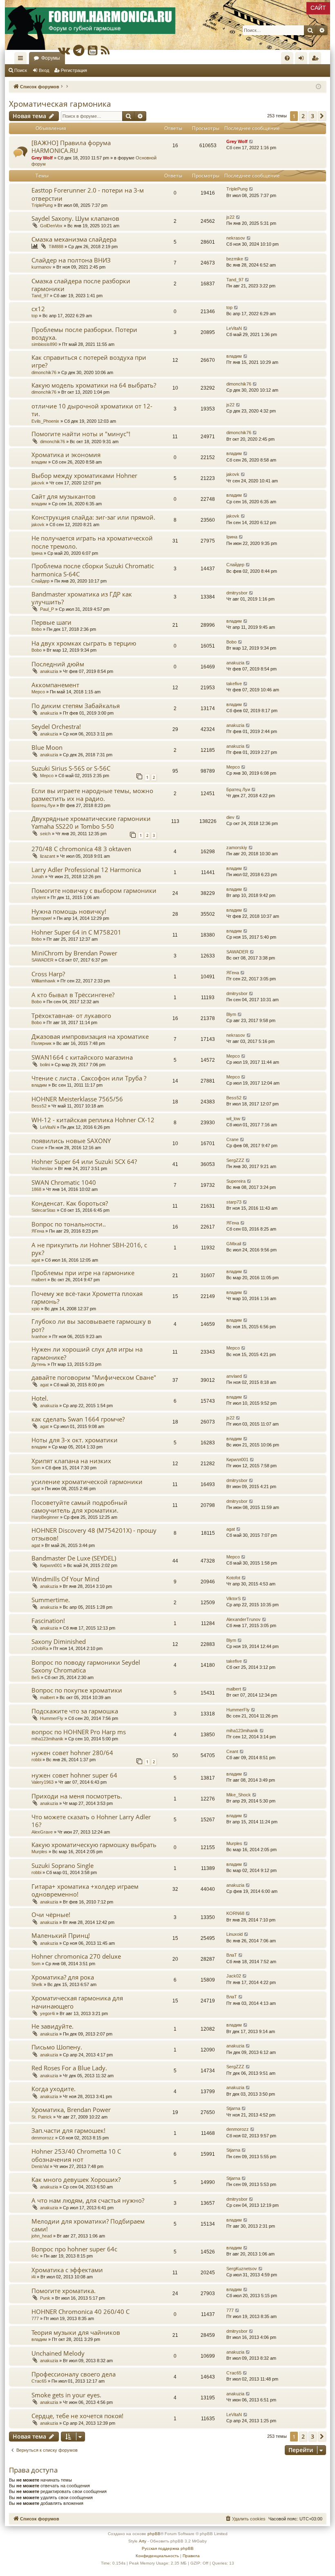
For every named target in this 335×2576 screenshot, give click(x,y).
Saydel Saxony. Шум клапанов (75, 218)
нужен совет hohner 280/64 (72, 1753)
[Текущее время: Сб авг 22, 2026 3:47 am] (318, 87)
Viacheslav (42, 1168)
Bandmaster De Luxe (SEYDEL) (74, 1558)
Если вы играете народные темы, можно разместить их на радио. (92, 795)
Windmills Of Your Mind (65, 1579)
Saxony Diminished (59, 1641)
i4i (33, 2277)
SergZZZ (235, 1160)
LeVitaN (234, 328)
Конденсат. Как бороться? (70, 1203)
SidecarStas (44, 1210)
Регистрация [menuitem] (317, 60)
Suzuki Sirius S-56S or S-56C (71, 768)
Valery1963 (42, 1782)
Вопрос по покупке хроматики (77, 1690)
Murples (39, 1852)
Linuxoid (234, 1934)
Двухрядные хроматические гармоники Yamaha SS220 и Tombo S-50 (91, 822)
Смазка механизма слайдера (74, 239)
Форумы (51, 58)
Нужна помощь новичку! (69, 911)
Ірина (37, 553)
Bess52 (39, 1106)
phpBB (154, 2534)
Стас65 (39, 2381)
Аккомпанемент (55, 685)
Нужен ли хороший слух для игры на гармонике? (87, 1353)
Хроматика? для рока (63, 1977)
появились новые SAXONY (71, 1141)
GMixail (234, 1244)
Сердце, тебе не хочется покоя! (77, 2416)
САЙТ (318, 8)
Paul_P (47, 609)
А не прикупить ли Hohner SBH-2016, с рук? (89, 1249)
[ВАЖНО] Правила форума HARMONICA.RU (71, 147)
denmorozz (43, 2138)
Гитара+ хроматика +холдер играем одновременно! (85, 1890)
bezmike (235, 259)
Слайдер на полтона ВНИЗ (71, 260)
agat (36, 1260)
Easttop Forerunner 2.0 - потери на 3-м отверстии (88, 194)
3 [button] (313, 116)
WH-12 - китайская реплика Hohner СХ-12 (93, 1120)
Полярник (41, 1043)
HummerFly (52, 1718)
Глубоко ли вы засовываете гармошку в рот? (91, 1325)
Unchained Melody (58, 2353)
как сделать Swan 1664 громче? (78, 1419)
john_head (42, 2236)
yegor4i (47, 2013)
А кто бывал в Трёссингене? (73, 995)
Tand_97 (40, 296)
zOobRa (40, 1648)
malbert (39, 1280)
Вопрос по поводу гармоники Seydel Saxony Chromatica (86, 1666)
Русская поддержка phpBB (168, 2548)
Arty (143, 2541)
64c (35, 2256)
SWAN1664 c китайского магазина (82, 1057)
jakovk (38, 483)
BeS (36, 1677)
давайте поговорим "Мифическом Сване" (94, 1377)
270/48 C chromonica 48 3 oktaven (81, 849)
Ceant (232, 1751)
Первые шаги (51, 622)
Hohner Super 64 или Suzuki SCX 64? (84, 1161)
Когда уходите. (54, 2089)
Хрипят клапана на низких (71, 1461)
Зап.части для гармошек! (68, 2130)
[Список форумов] (167, 25)
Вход (44, 70)
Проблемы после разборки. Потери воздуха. (84, 333)
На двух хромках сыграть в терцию (84, 643)
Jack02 (234, 1976)
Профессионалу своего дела (74, 2374)
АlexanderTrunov (243, 1619)
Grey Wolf (42, 158)
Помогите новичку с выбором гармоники (94, 890)
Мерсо (38, 692)
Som (36, 1468)
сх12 (38, 309)
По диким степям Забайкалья (76, 706)
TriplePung (42, 205)
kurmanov (41, 267)
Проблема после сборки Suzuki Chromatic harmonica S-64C (93, 570)
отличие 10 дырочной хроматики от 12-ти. (92, 410)
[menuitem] (287, 58)
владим (234, 356)
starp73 (234, 1202)
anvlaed (234, 1376)
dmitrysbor (237, 593)
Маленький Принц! (61, 1935)
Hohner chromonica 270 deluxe (76, 1956)
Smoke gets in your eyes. (66, 2395)
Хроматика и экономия (66, 455)
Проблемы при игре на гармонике (83, 1273)
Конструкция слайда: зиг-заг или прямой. (93, 517)
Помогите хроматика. (64, 2291)
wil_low (233, 1119)
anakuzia (49, 671)
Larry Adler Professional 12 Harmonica (86, 870)
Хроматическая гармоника (60, 104)
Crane (38, 1148)
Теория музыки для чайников (76, 2332)
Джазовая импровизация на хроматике (90, 1036)
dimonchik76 (44, 372)
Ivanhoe (39, 1336)
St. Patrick (42, 2117)
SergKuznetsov (242, 2269)
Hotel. (40, 1398)
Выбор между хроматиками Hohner (84, 475)
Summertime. (51, 1600)
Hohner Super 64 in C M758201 (76, 932)
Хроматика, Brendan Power (71, 2110)
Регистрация (74, 70)
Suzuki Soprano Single (63, 1865)
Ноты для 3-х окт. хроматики (75, 1440)
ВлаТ (232, 1955)
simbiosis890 (44, 344)
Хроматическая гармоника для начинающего (77, 2002)
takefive (234, 684)
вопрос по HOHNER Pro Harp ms (79, 1732)
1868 (36, 1189)
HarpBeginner (45, 1517)
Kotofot (233, 1578)
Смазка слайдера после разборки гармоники (81, 285)
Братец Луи (43, 805)
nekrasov (236, 238)
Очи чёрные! (51, 1915)
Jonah (38, 877)
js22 (230, 217)
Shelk (37, 1984)
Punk (45, 2298)
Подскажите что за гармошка (75, 1711)
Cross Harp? (48, 974)
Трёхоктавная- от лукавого (71, 1016)
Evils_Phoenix (45, 421)
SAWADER (42, 960)
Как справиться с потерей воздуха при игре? (89, 361)
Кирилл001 (237, 1460)
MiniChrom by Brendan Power (74, 953)
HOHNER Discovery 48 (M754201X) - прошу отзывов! (94, 1534)
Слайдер (40, 581)
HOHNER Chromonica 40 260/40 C (80, 2311)
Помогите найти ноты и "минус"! (81, 434)
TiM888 (56, 247)
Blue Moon (47, 747)
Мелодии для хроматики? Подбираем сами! (88, 2225)
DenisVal (40, 2166)
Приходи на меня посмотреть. (77, 1796)
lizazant (48, 856)
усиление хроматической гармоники (87, 1482)
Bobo (37, 629)
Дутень (39, 1364)
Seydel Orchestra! (56, 726)
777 (35, 2318)
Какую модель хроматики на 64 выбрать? (94, 385)
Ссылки (22, 60)
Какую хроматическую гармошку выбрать (94, 1845)
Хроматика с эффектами (67, 2270)
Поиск (21, 70)
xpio (36, 1309)
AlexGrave (42, 1832)
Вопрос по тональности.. (69, 1224)
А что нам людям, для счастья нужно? (88, 2200)
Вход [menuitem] (303, 60)
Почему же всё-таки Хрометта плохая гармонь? (87, 1297)
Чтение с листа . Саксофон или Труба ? (89, 1078)
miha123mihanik (47, 1739)
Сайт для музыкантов (64, 496)
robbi (36, 1760)
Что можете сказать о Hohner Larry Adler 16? (91, 1821)
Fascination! (48, 1621)
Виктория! (42, 918)
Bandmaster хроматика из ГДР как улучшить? (82, 598)
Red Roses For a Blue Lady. (69, 2068)
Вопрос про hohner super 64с (74, 2249)
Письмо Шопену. (57, 2047)
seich (45, 834)
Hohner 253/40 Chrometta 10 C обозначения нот (76, 2155)
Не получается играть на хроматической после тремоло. (92, 542)
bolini (45, 1065)
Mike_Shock (239, 1795)
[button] (322, 116)
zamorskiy (237, 847)
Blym (231, 1014)
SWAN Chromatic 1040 (64, 1182)
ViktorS (233, 1599)
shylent (39, 897)
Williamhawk (44, 981)
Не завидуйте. (52, 2026)
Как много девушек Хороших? (76, 2179)
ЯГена (233, 973)
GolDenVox (51, 226)
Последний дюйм (58, 664)
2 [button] (303, 116)
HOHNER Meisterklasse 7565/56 (77, 1099)
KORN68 (235, 1913)
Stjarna (233, 2108)
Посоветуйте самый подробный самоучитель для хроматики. (79, 1506)
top (35, 316)
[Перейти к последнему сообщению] (251, 142)
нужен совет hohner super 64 (74, 1775)
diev (230, 817)
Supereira (236, 1181)
